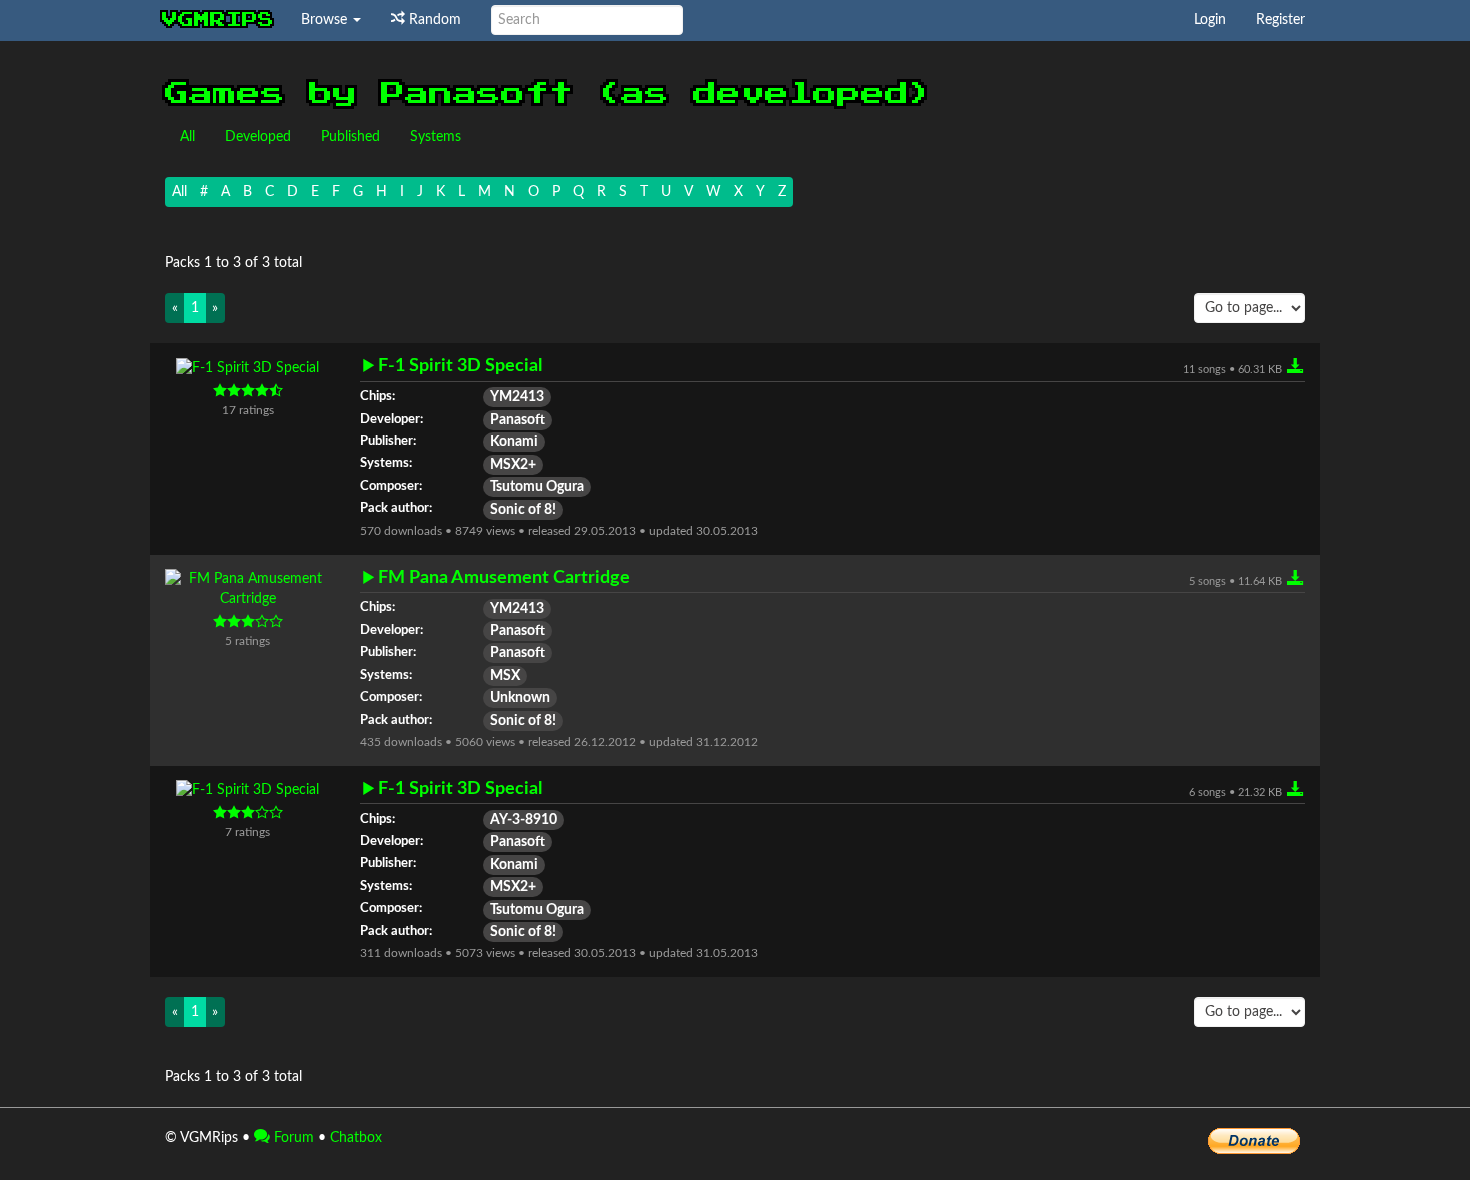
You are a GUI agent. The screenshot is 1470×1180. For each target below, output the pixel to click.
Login (1210, 20)
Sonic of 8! (523, 510)
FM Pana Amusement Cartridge (504, 577)
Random (433, 20)
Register (1280, 20)
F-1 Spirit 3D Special (460, 365)
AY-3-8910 (523, 820)
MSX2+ (513, 465)
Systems (435, 137)
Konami (514, 442)
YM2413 (517, 397)
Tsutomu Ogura (537, 487)
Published (350, 137)
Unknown (520, 698)
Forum (292, 1138)
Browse (326, 20)
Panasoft (517, 420)
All (187, 137)
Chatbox (356, 1138)
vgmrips (218, 20)
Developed (258, 137)
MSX (505, 676)
